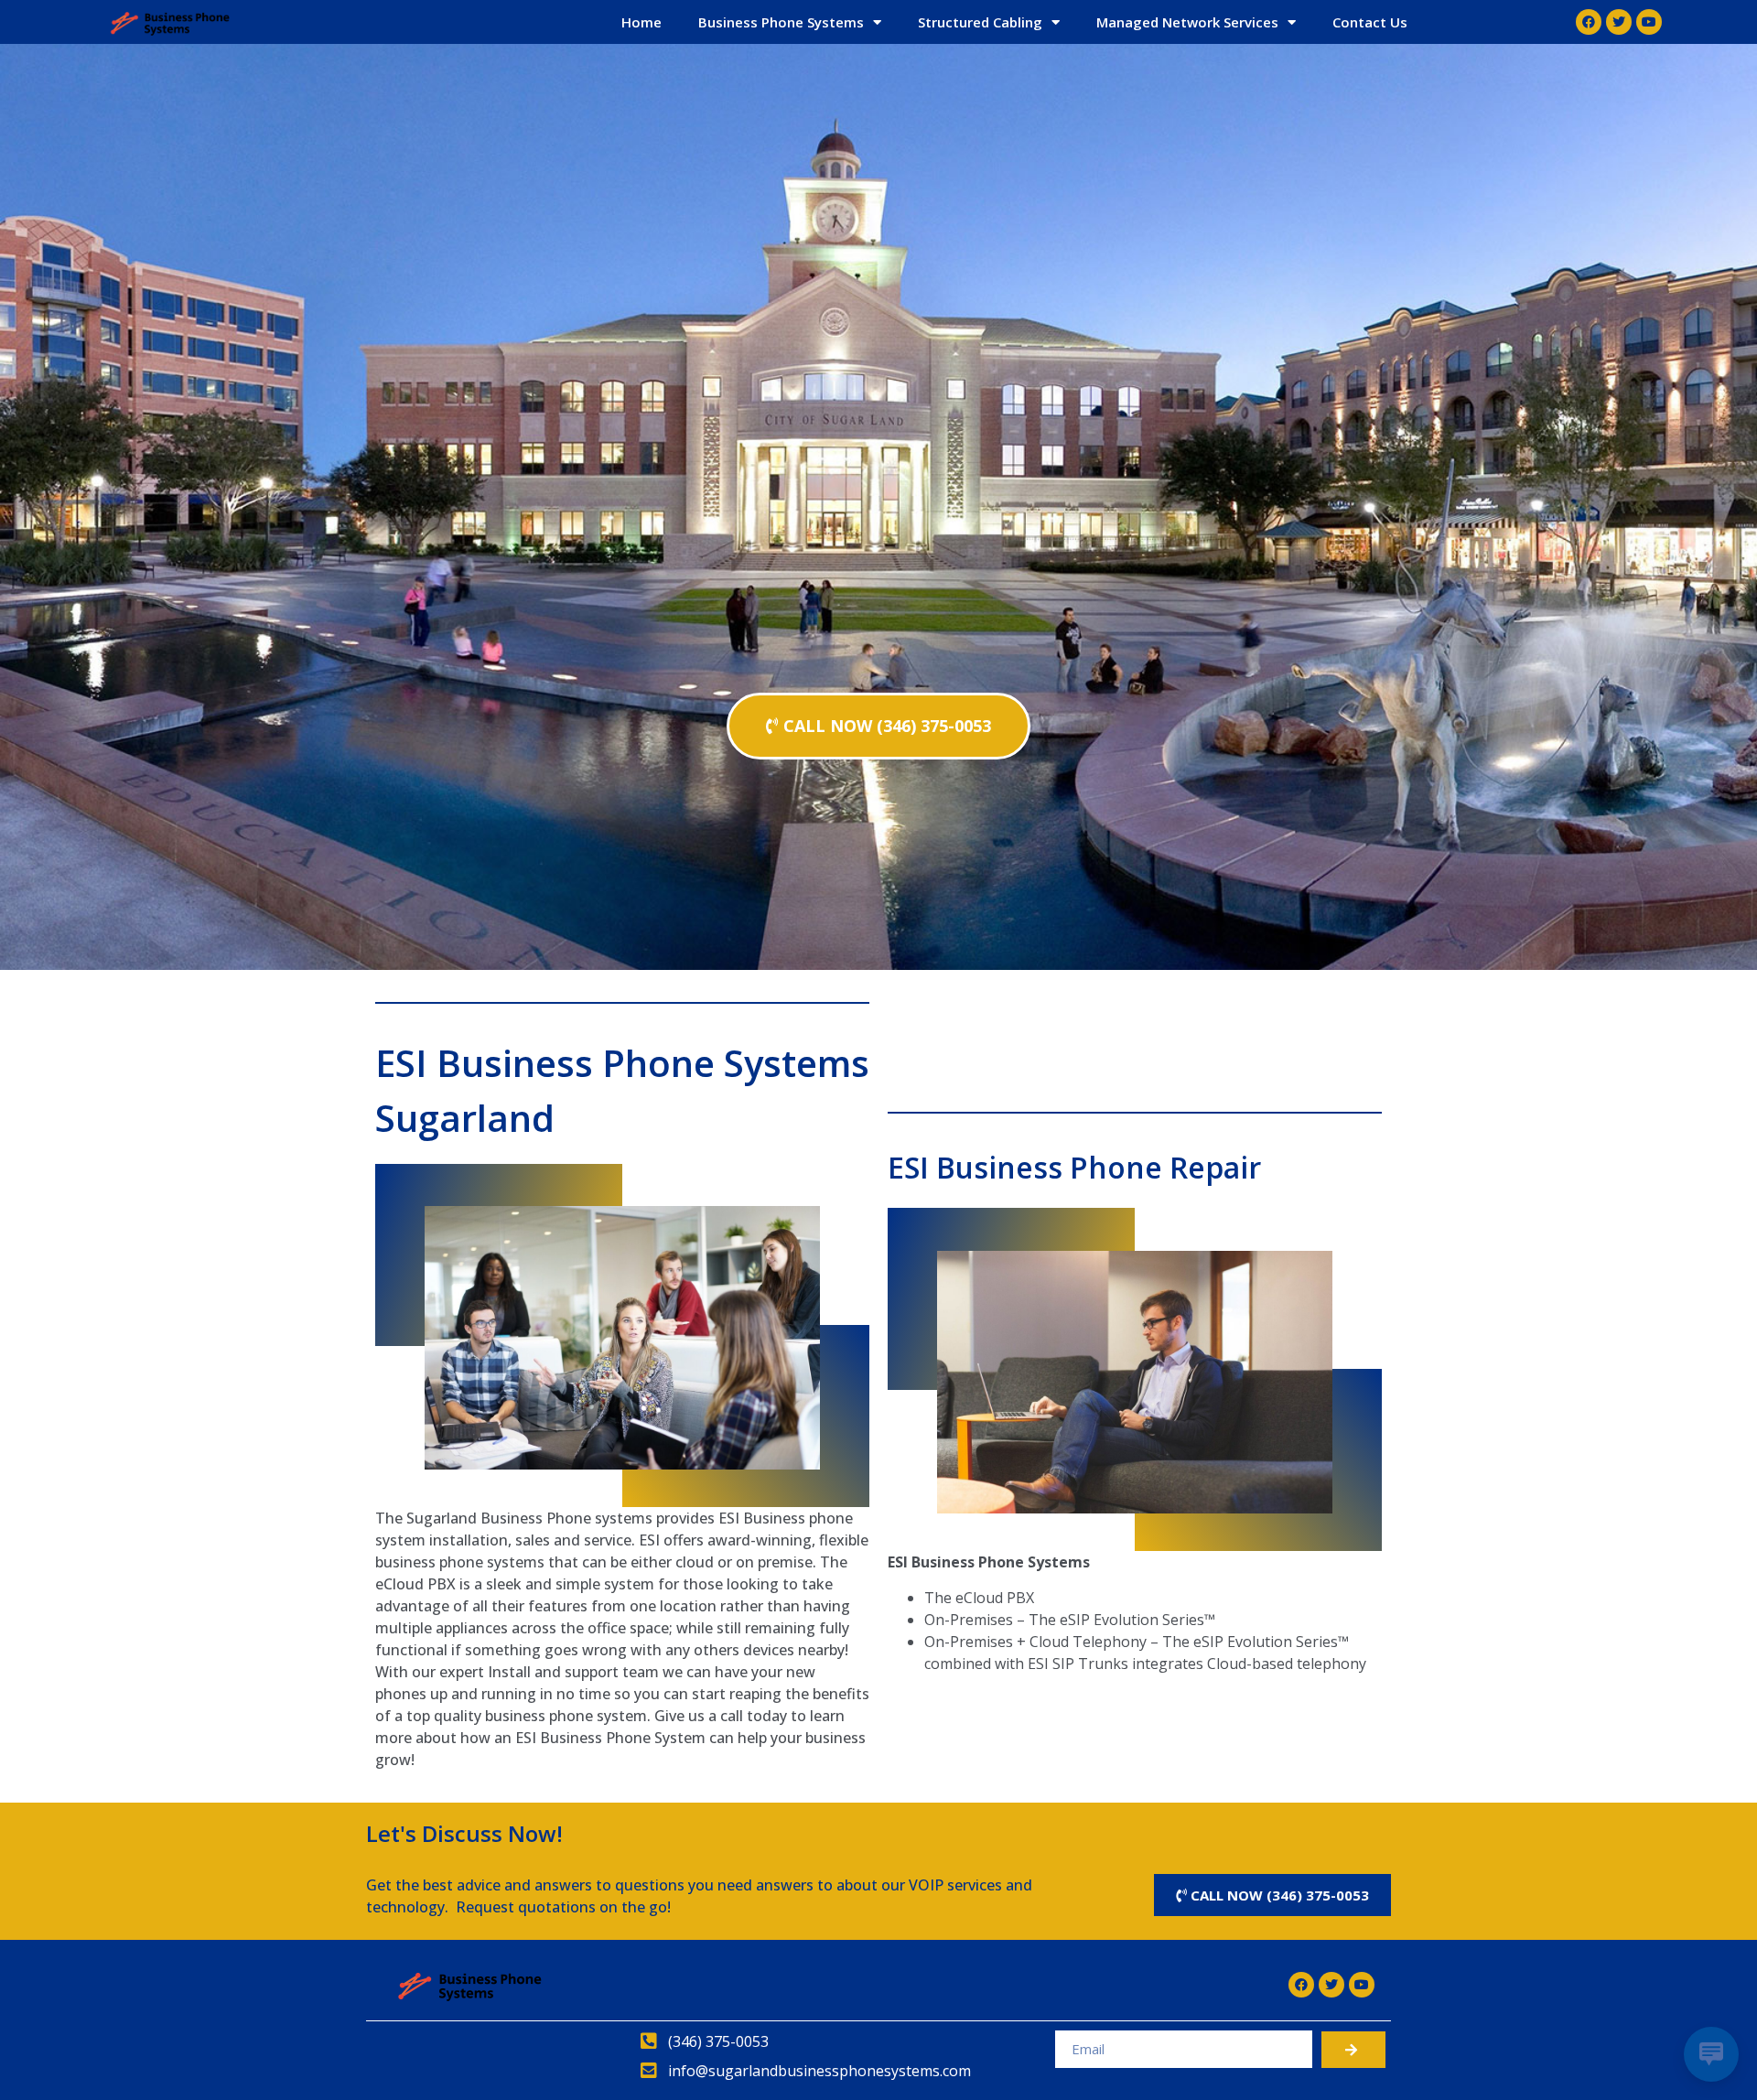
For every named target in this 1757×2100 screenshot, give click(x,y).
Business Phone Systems (781, 22)
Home (641, 22)
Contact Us (1370, 22)
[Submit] (1353, 2050)
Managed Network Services (1187, 22)
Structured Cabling (980, 22)
